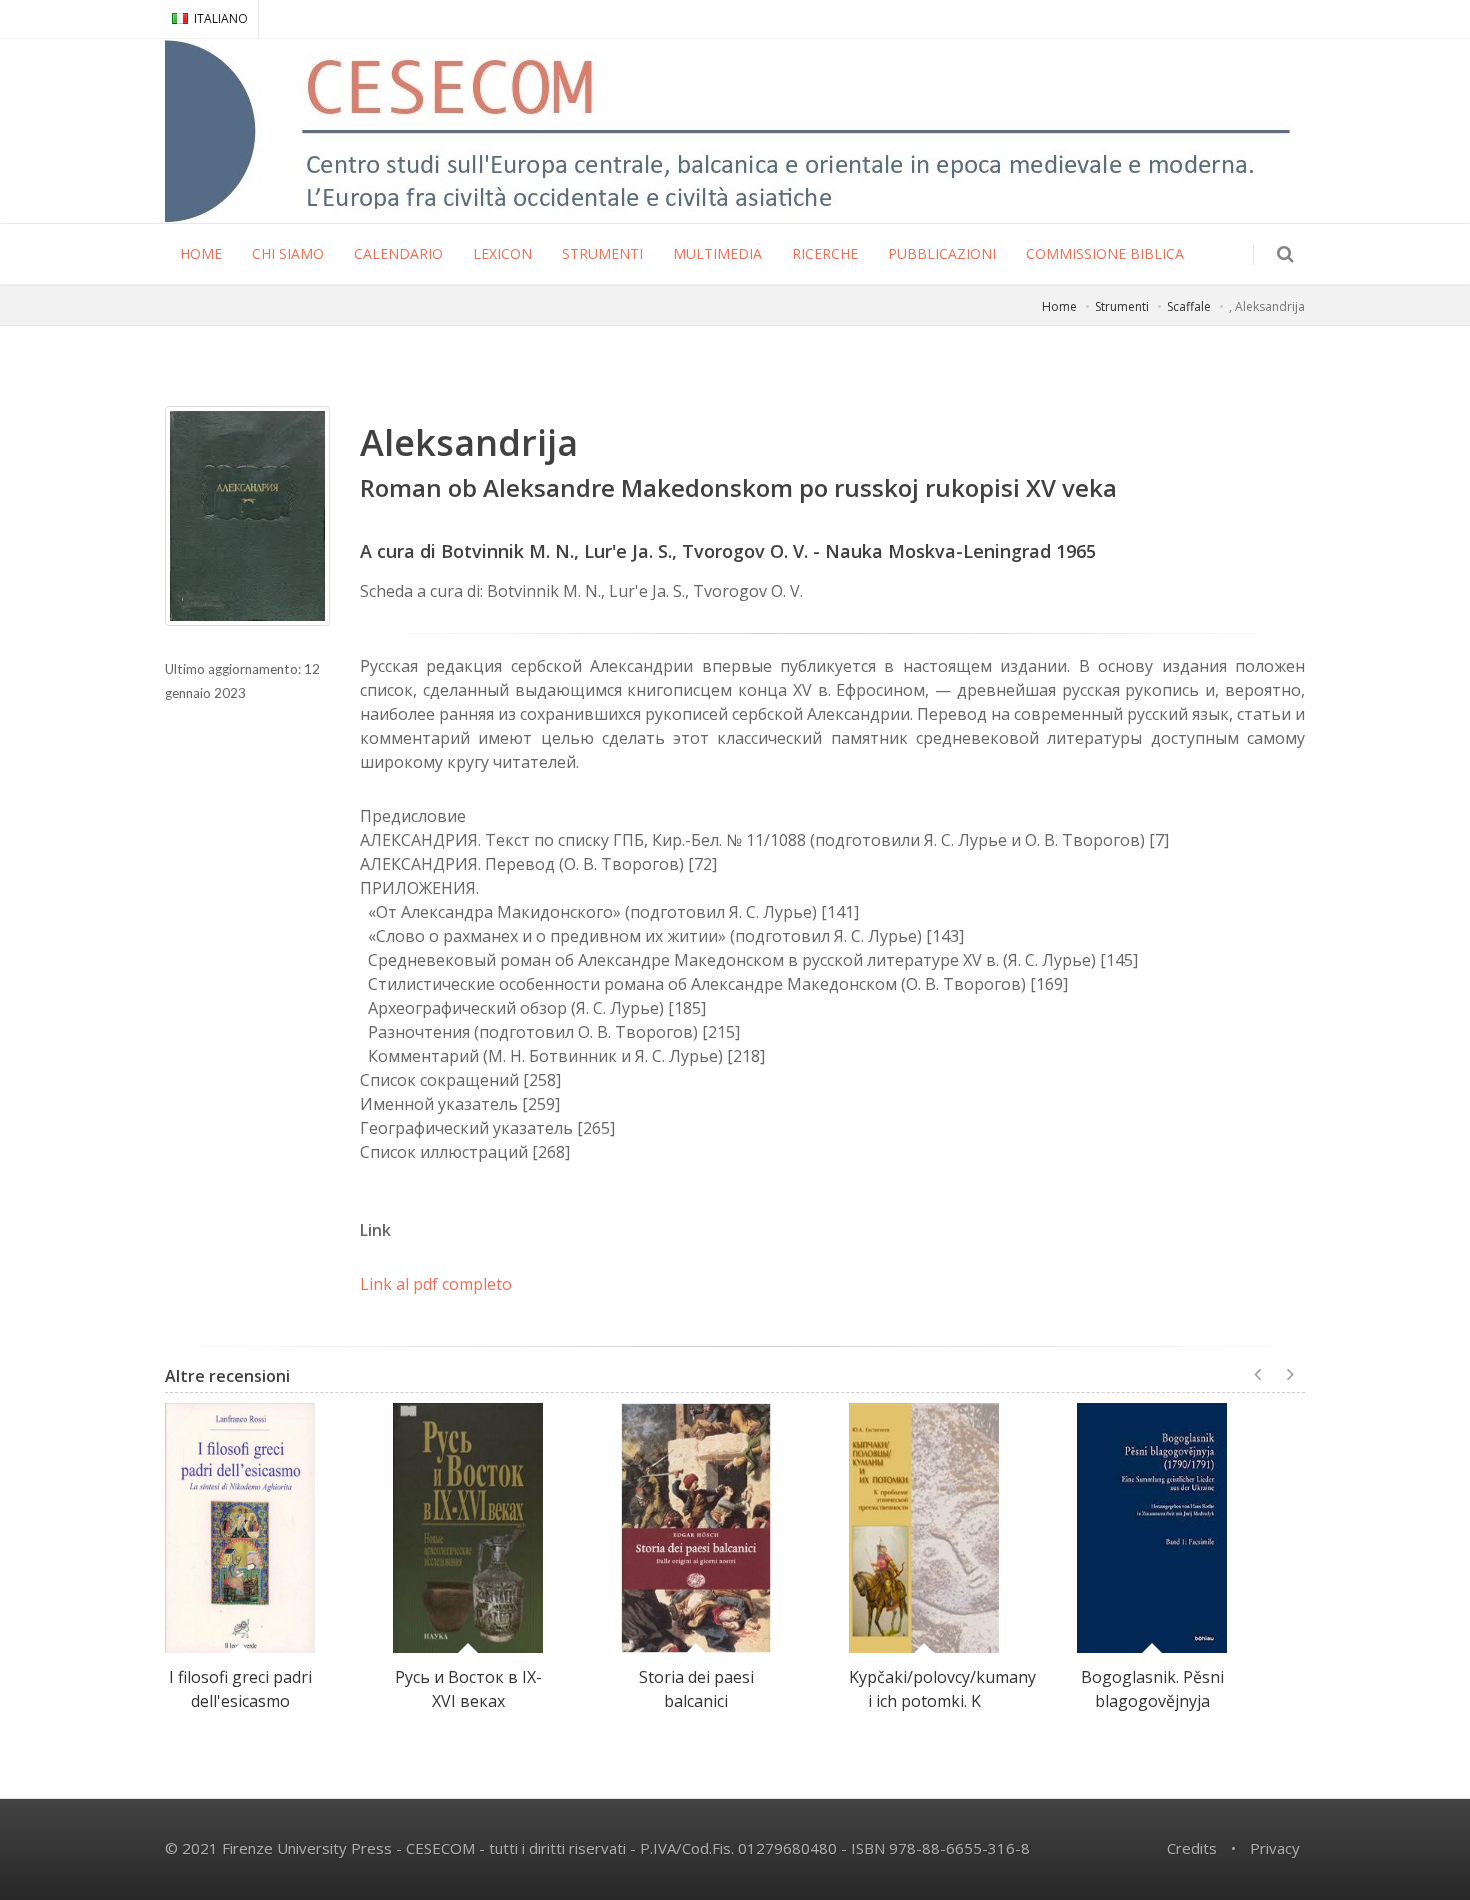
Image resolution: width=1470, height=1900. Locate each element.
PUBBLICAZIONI (942, 253)
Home (1059, 306)
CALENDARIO (398, 253)
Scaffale (1189, 306)
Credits (1192, 1848)
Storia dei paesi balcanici (696, 1689)
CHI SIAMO (288, 253)
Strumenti (1122, 306)
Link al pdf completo (436, 1284)
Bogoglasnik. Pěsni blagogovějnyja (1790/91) (1152, 1701)
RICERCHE (825, 253)
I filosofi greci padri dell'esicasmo (240, 1689)
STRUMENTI (602, 253)
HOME (201, 253)
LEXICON (502, 253)
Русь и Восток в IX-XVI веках (468, 1689)
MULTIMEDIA (717, 253)
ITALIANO (221, 18)
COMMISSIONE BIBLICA (1105, 253)
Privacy (1275, 1848)
